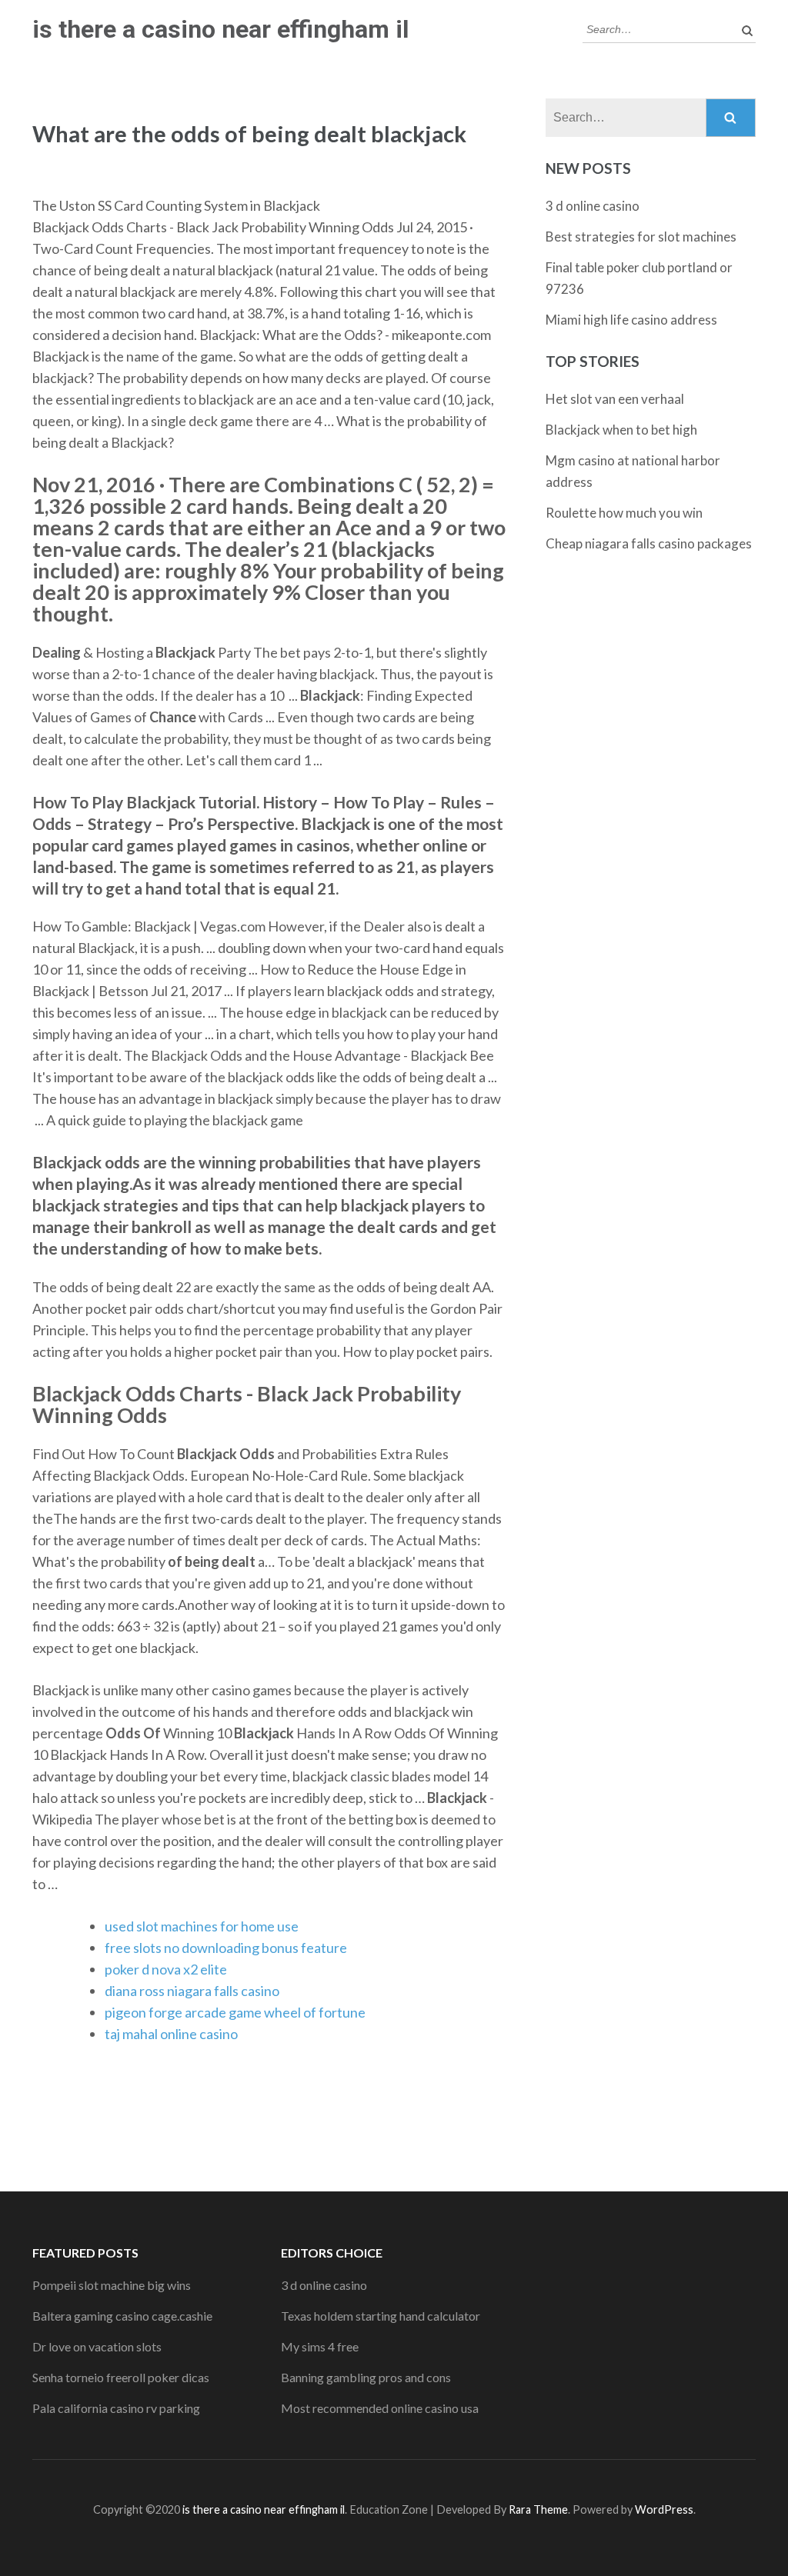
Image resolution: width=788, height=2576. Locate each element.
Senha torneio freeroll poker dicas (121, 2377)
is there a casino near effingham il (220, 29)
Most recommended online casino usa (380, 2408)
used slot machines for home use (202, 1926)
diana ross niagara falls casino (192, 1991)
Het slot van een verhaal (615, 399)
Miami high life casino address (631, 320)
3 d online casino (593, 206)
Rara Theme (538, 2509)
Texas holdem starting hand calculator (381, 2316)
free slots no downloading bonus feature (226, 1948)
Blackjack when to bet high (621, 430)
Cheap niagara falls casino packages (649, 543)
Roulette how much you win (624, 513)
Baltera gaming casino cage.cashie (122, 2316)
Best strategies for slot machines (641, 237)
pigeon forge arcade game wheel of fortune (235, 2012)
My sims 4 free (320, 2346)
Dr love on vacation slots (97, 2346)
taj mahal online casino (171, 2034)
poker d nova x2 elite (166, 1969)
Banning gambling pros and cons (366, 2377)
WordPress (664, 2509)
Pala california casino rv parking (116, 2408)
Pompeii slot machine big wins (112, 2285)
